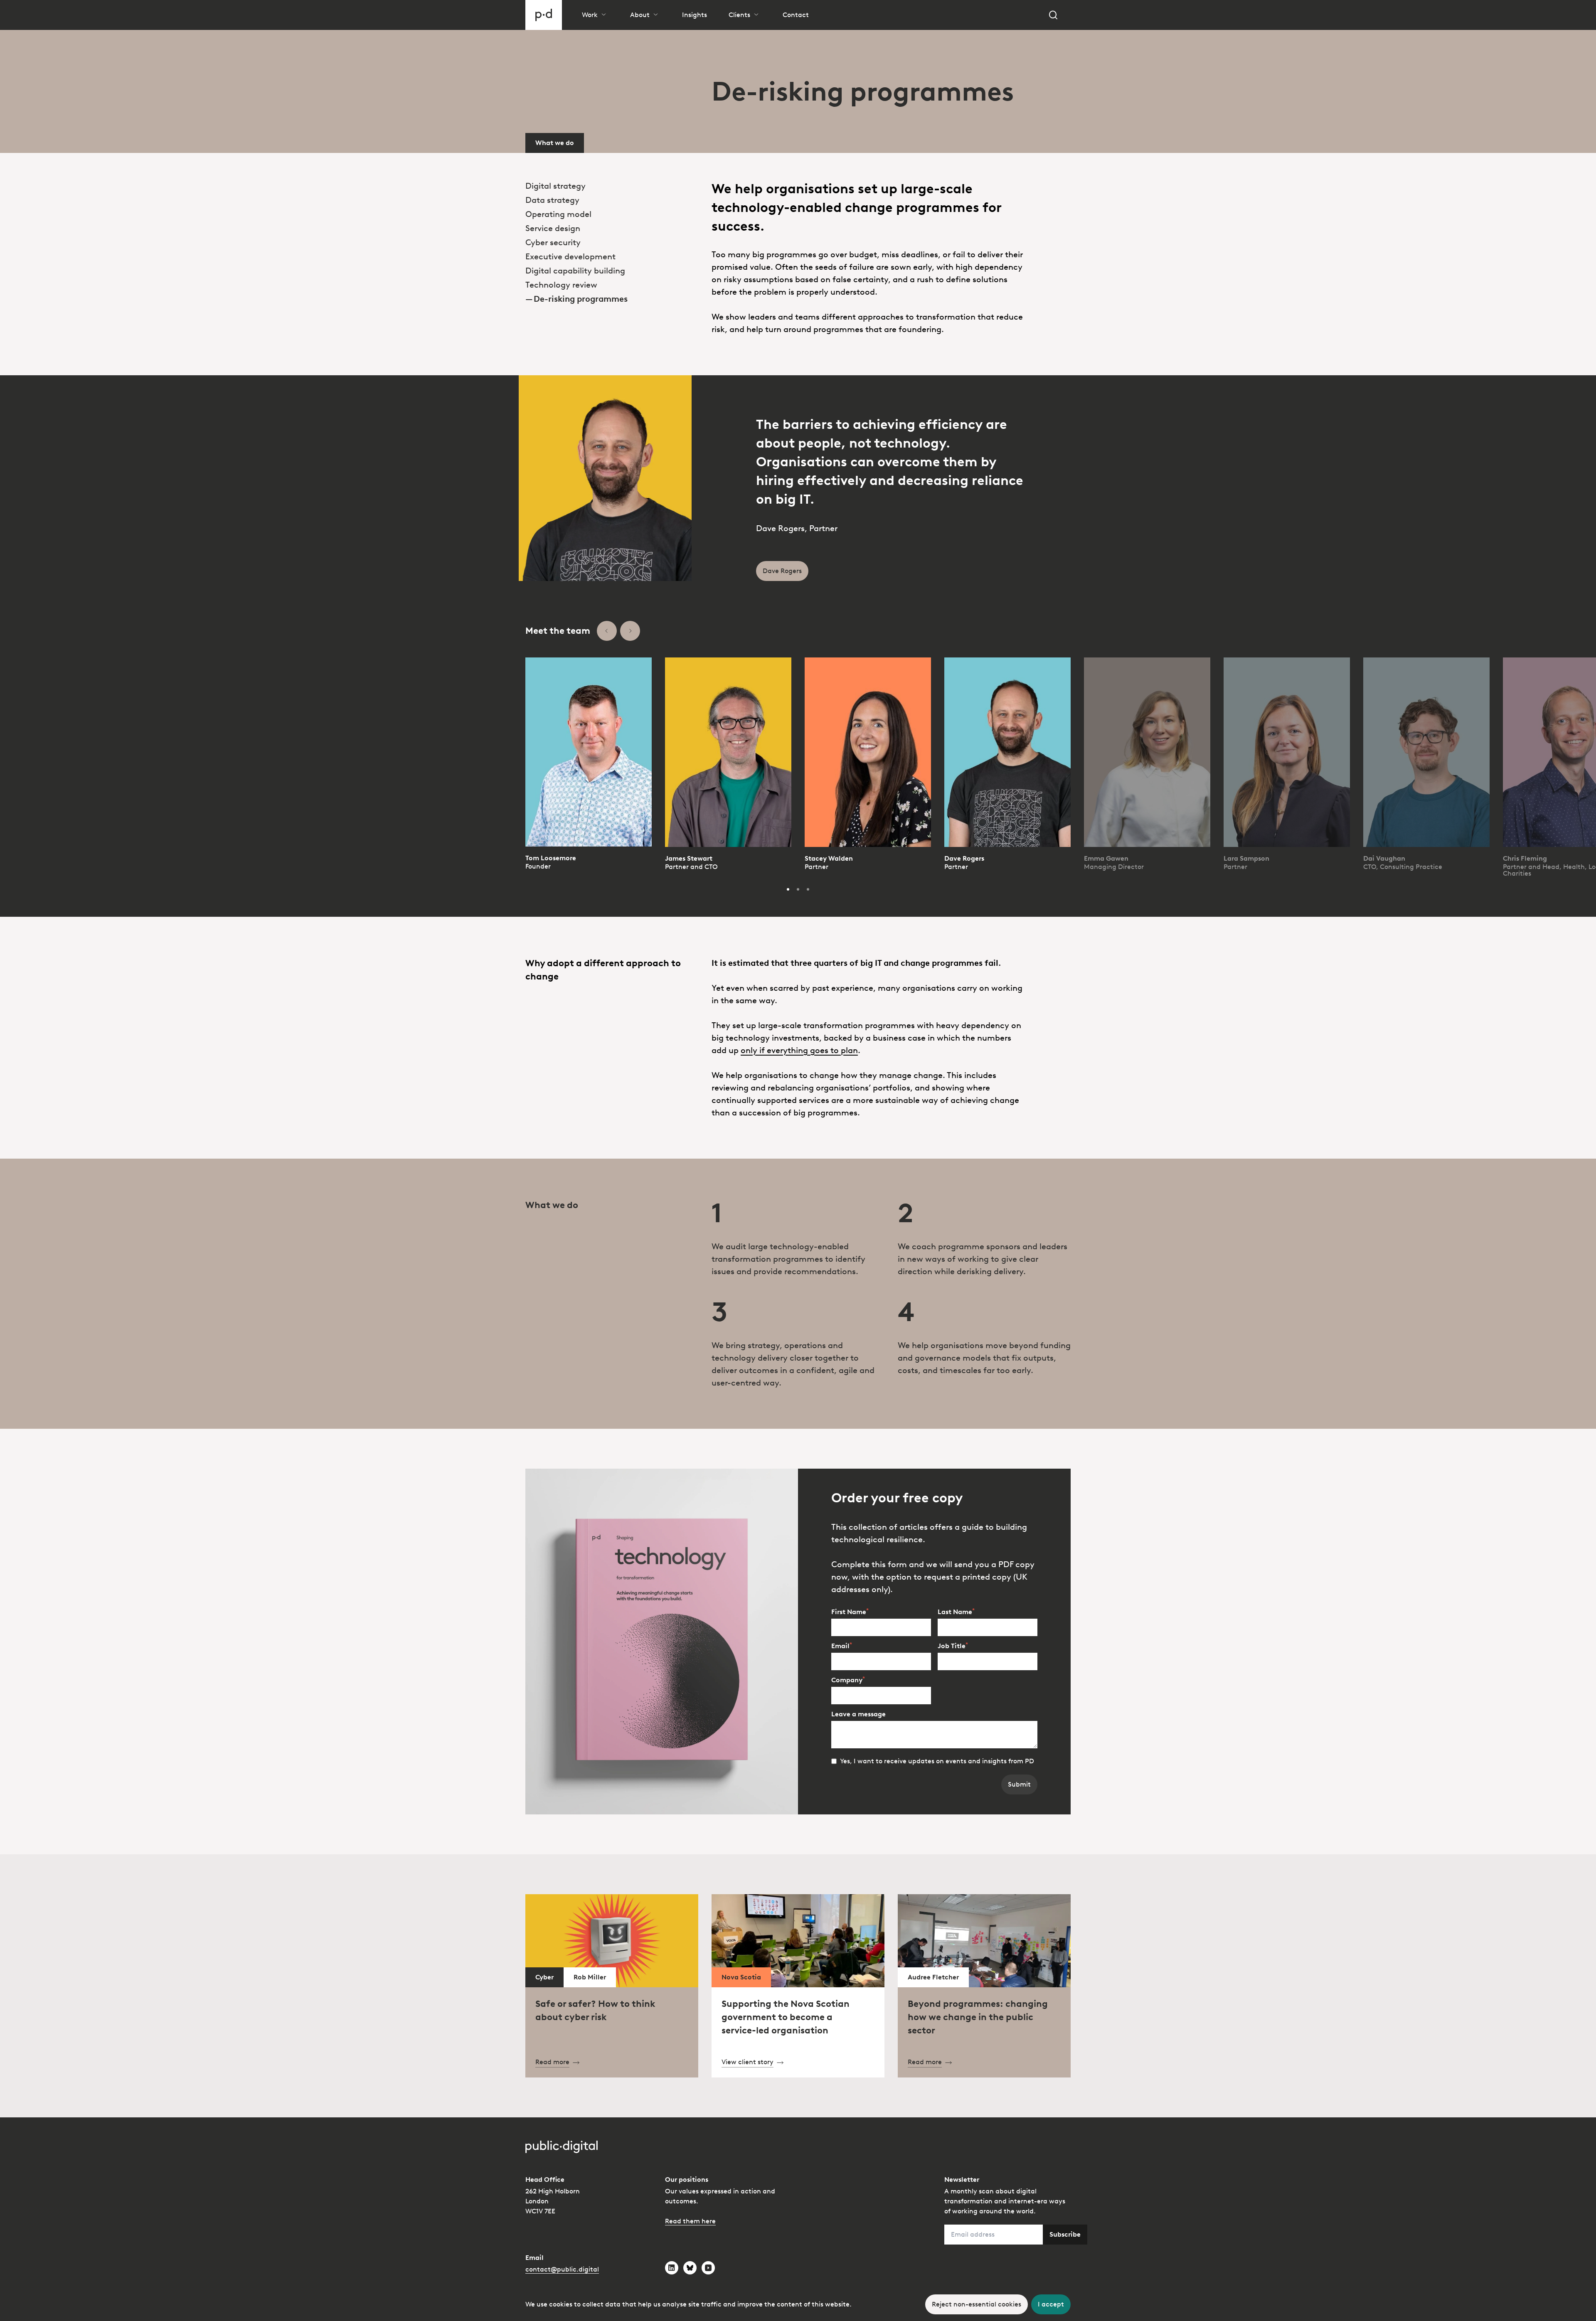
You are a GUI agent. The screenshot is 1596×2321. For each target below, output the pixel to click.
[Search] (1053, 15)
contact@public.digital (562, 2269)
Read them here (690, 2221)
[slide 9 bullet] (808, 889)
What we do (555, 143)
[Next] (630, 631)
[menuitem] (612, 186)
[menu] (612, 229)
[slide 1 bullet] (788, 889)
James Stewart (689, 858)
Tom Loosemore (551, 858)
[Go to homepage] (544, 15)
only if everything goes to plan (799, 1050)
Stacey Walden (829, 858)
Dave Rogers (964, 858)
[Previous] (607, 631)
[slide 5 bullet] (798, 889)
